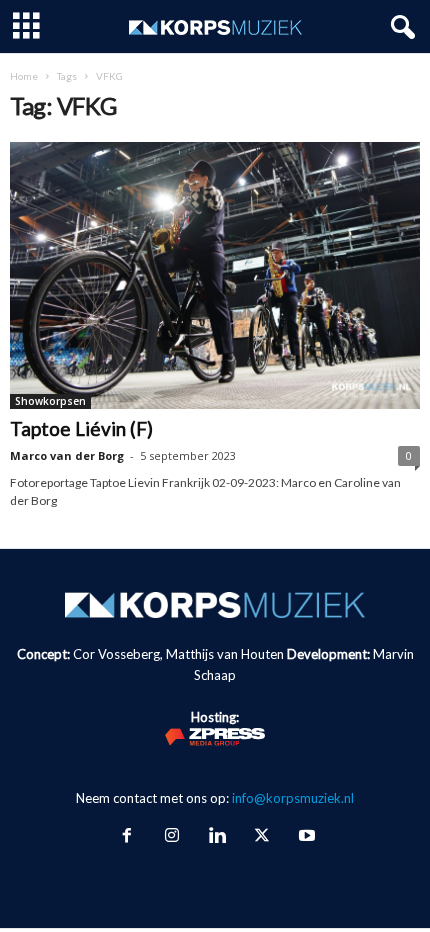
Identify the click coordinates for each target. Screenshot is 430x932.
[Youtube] (305, 837)
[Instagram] (171, 837)
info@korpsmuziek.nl (293, 798)
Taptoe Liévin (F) (81, 428)
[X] (261, 837)
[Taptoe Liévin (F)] (215, 275)
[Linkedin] (216, 837)
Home (24, 76)
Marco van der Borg (67, 455)
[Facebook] (126, 837)
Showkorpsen (50, 401)
